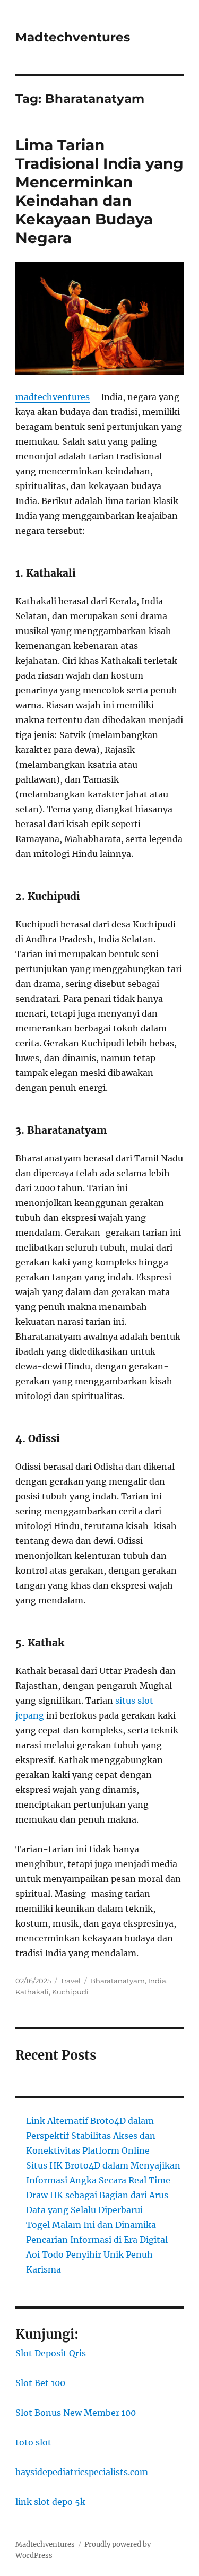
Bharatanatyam (118, 1981)
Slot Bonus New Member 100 (76, 2413)
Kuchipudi (70, 1992)
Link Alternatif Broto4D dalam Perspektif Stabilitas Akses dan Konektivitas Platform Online (91, 2136)
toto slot (33, 2442)
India (157, 1981)
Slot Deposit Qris (51, 2353)
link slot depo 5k (50, 2502)
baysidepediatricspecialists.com (82, 2472)
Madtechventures (73, 37)
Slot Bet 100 (40, 2383)
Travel (71, 1981)
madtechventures (53, 397)
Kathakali (32, 1992)
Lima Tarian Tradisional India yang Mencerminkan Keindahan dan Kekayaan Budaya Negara (99, 191)
